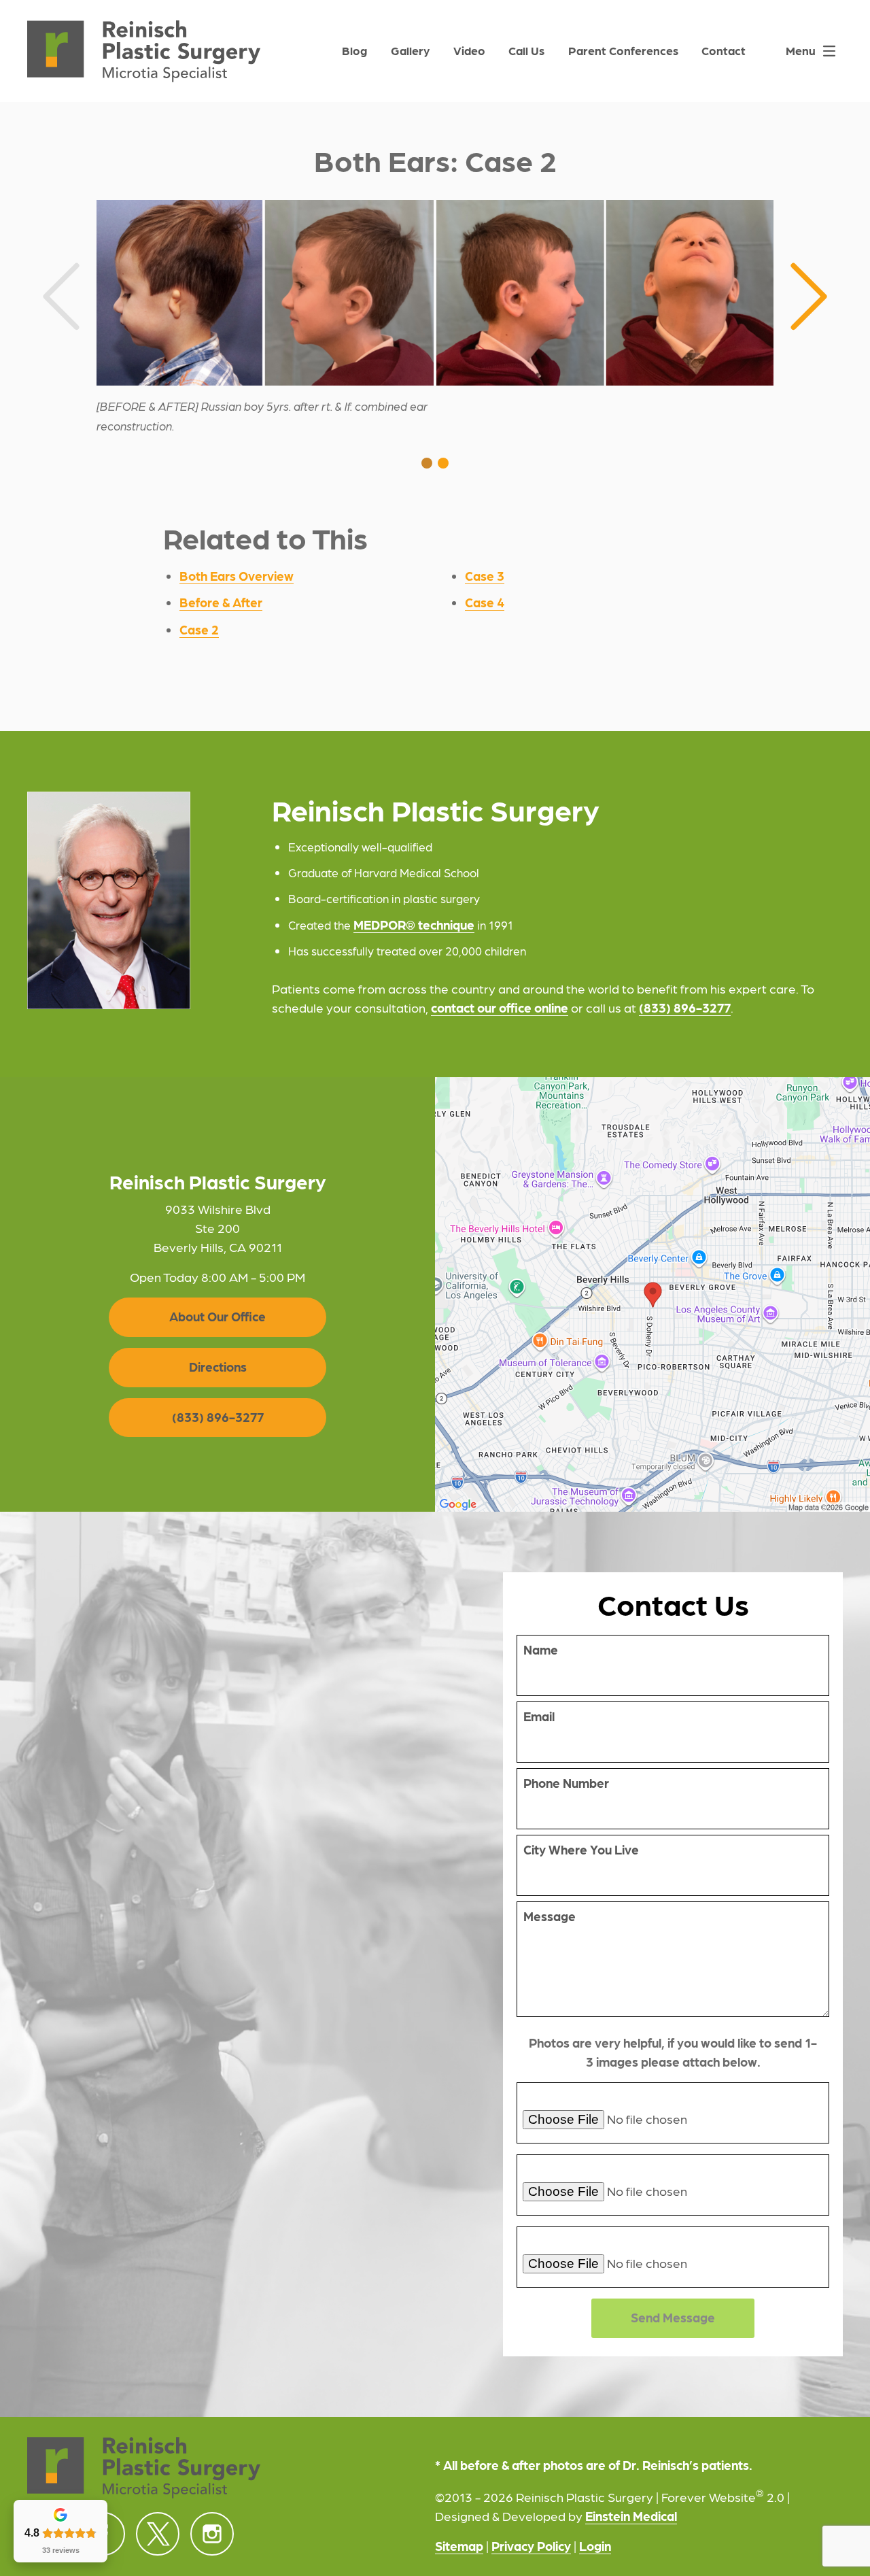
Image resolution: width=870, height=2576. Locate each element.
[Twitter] (158, 2534)
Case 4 (485, 602)
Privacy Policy (531, 2545)
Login (595, 2545)
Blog (354, 50)
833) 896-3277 (687, 1007)
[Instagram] (212, 2534)
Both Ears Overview (237, 575)
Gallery (410, 50)
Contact (724, 50)
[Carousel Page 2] (443, 463)
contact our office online (500, 1007)
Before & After (221, 602)
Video (469, 50)
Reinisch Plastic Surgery (218, 1182)
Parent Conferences (623, 50)
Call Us (526, 50)
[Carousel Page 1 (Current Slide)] (427, 463)
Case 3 (485, 575)
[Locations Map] (652, 1293)
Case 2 (199, 629)
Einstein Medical (631, 2515)
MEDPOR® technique (414, 924)
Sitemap (459, 2545)
